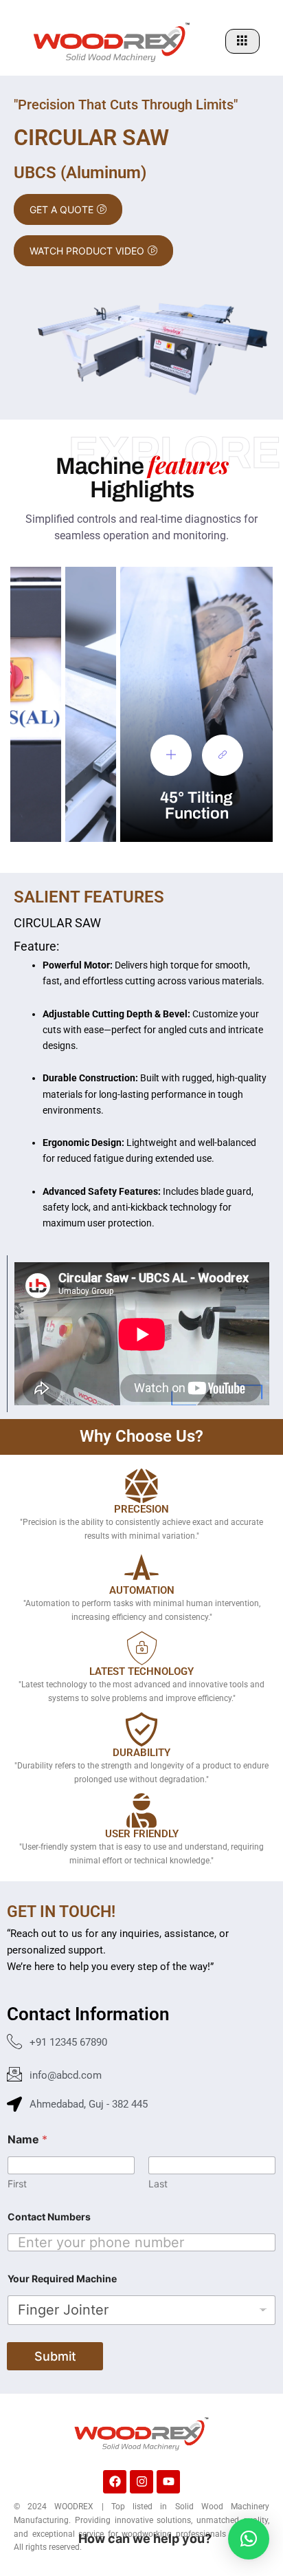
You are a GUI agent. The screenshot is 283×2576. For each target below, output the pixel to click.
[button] (249, 2539)
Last (158, 2184)
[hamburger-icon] (242, 41)
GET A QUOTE (61, 209)
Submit (55, 2356)
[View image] (171, 755)
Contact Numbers (49, 2217)
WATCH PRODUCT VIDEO (87, 251)
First (17, 2184)
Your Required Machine (62, 2279)
